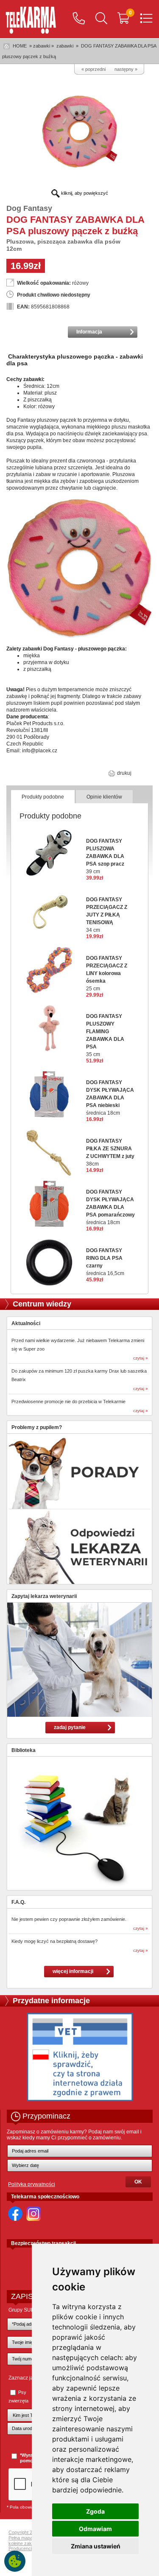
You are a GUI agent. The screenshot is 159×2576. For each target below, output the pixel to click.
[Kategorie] (146, 19)
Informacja (89, 332)
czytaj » (141, 1358)
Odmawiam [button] (95, 2529)
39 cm (105, 856)
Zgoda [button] (95, 2511)
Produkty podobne (43, 797)
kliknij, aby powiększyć (84, 193)
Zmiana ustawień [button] (96, 2546)
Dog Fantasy (29, 208)
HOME (20, 46)
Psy (22, 2392)
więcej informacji (73, 1971)
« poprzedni (93, 69)
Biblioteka (24, 1750)
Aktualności (26, 1323)
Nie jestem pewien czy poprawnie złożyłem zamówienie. (69, 1919)
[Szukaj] (101, 19)
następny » (126, 69)
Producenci (20, 2548)
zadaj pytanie (70, 1727)
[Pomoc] (79, 19)
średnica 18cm (110, 1098)
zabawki (65, 46)
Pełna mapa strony (28, 2538)
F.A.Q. (18, 1902)
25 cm (107, 973)
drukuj (124, 773)
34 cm (107, 915)
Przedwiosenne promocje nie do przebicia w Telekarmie (68, 1402)
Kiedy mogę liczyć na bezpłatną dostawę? (54, 1941)
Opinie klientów (104, 797)
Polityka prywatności (32, 2184)
